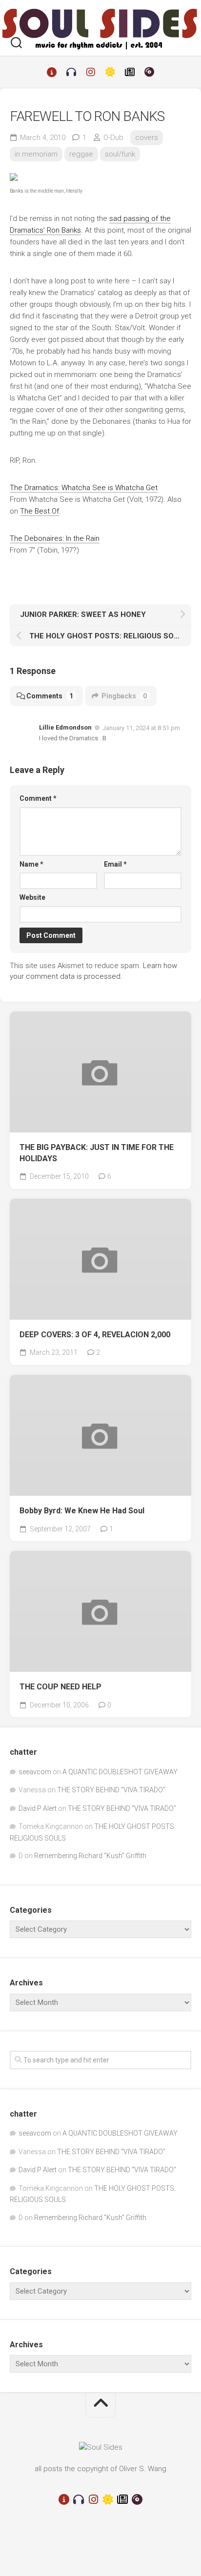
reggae (81, 154)
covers (147, 138)
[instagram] (91, 72)
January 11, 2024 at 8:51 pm (141, 728)
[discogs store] (149, 72)
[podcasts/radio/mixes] (71, 72)
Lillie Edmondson (65, 727)
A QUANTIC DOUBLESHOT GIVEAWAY (120, 1772)
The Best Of (40, 511)
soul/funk (120, 154)
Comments (50, 696)
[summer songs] (110, 72)
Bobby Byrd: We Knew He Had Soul (82, 1511)
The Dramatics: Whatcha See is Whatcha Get (84, 488)
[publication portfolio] (130, 72)
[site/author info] (52, 72)
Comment (38, 798)
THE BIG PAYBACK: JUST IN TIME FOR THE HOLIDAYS (97, 1153)
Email (115, 864)
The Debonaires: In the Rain (55, 538)
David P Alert (38, 1808)
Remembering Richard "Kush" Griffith (90, 1856)
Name (31, 864)
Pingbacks (124, 696)
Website (32, 897)
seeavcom (35, 1772)
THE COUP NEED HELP (60, 1687)
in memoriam (36, 154)
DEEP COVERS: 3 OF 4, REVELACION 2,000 (95, 1335)
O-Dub (113, 138)
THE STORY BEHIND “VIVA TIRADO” (111, 1790)
